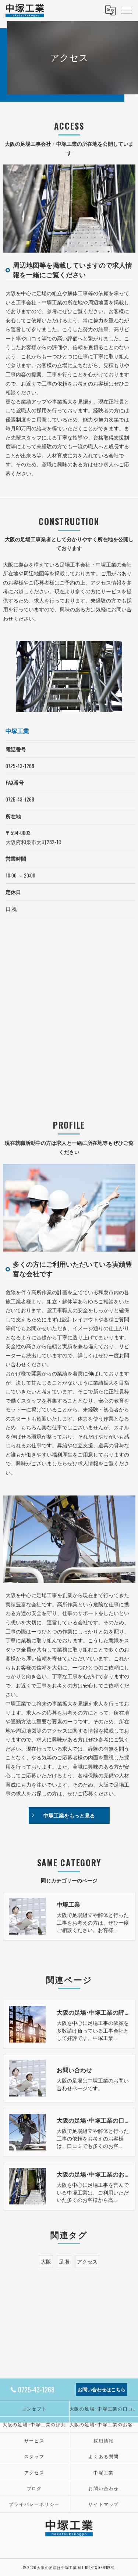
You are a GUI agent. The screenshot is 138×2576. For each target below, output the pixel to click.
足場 (64, 2261)
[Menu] (127, 10)
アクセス (87, 2261)
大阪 (46, 2261)
